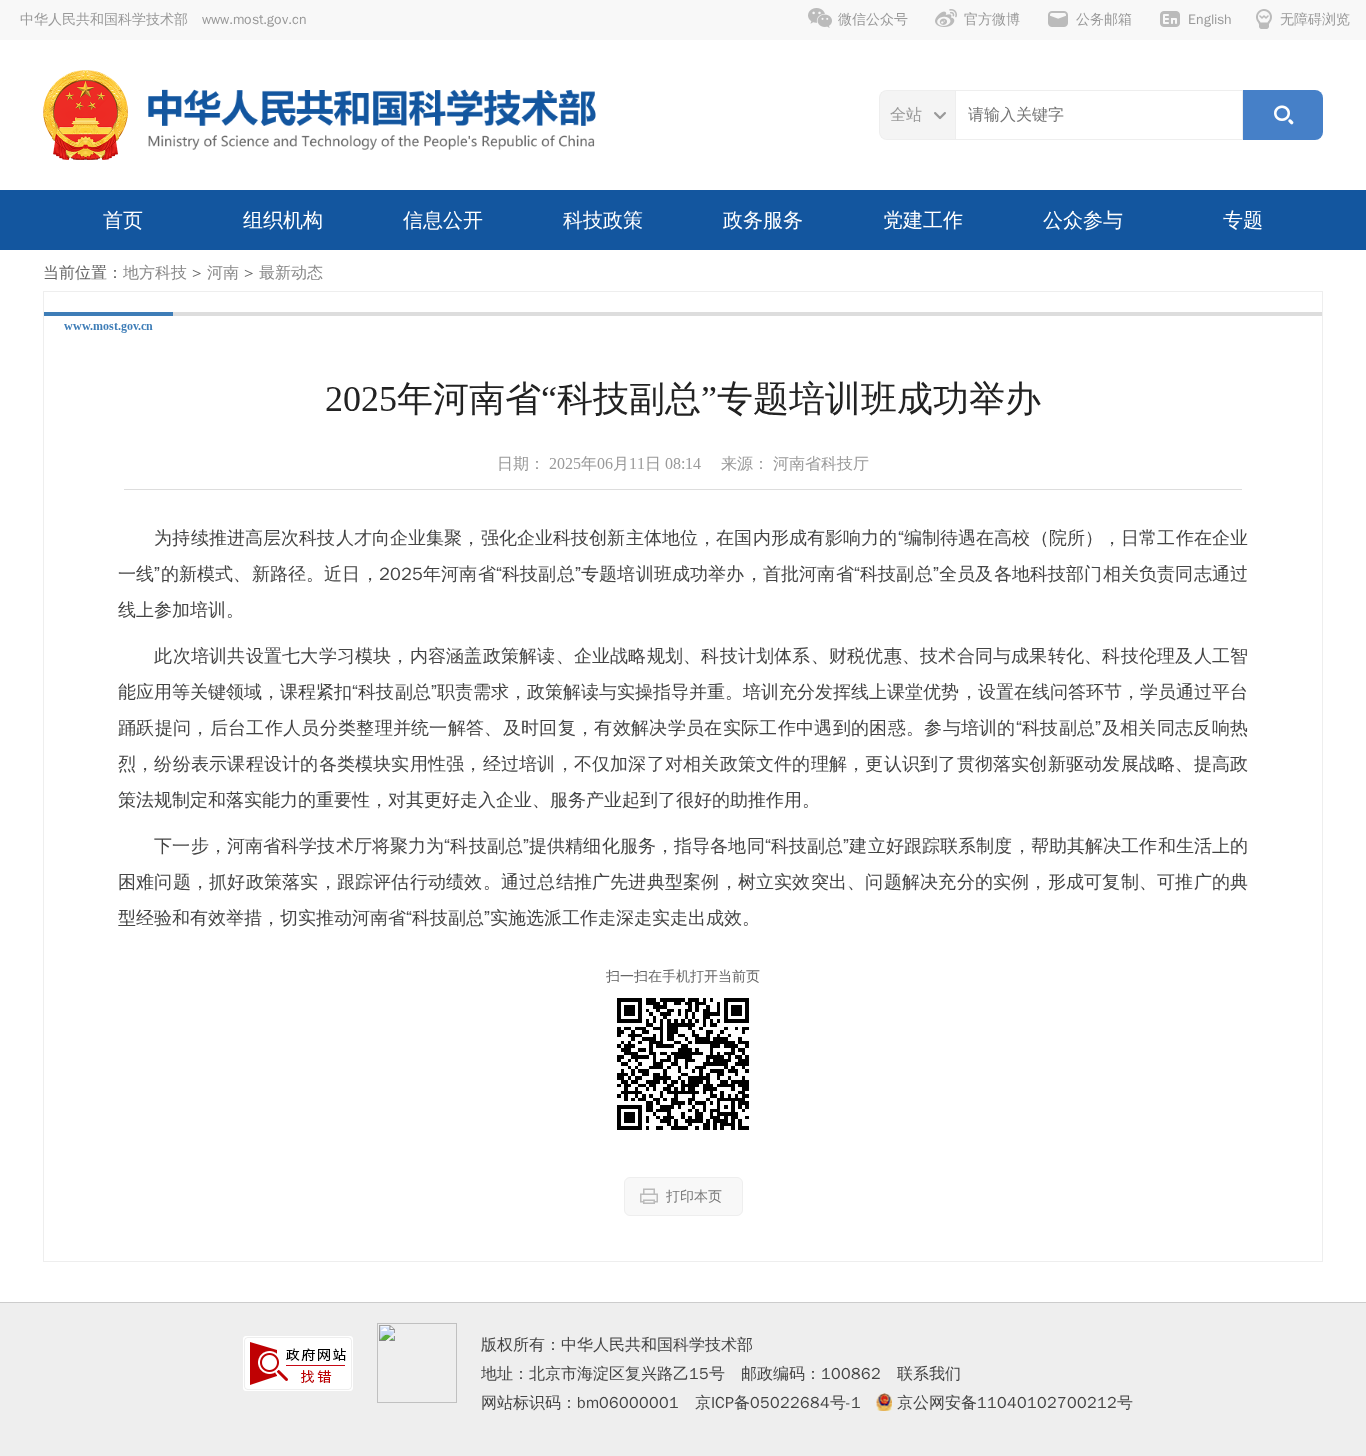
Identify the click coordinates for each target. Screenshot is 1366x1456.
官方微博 (992, 19)
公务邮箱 (1104, 19)
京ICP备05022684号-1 (778, 1403)
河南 (223, 273)
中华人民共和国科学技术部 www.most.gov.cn (163, 19)
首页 (123, 220)
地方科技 (155, 273)
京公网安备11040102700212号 (1015, 1403)
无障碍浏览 (1315, 19)
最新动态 (291, 273)
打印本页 (694, 1196)
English (1210, 19)
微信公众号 (873, 19)
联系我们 (929, 1374)
